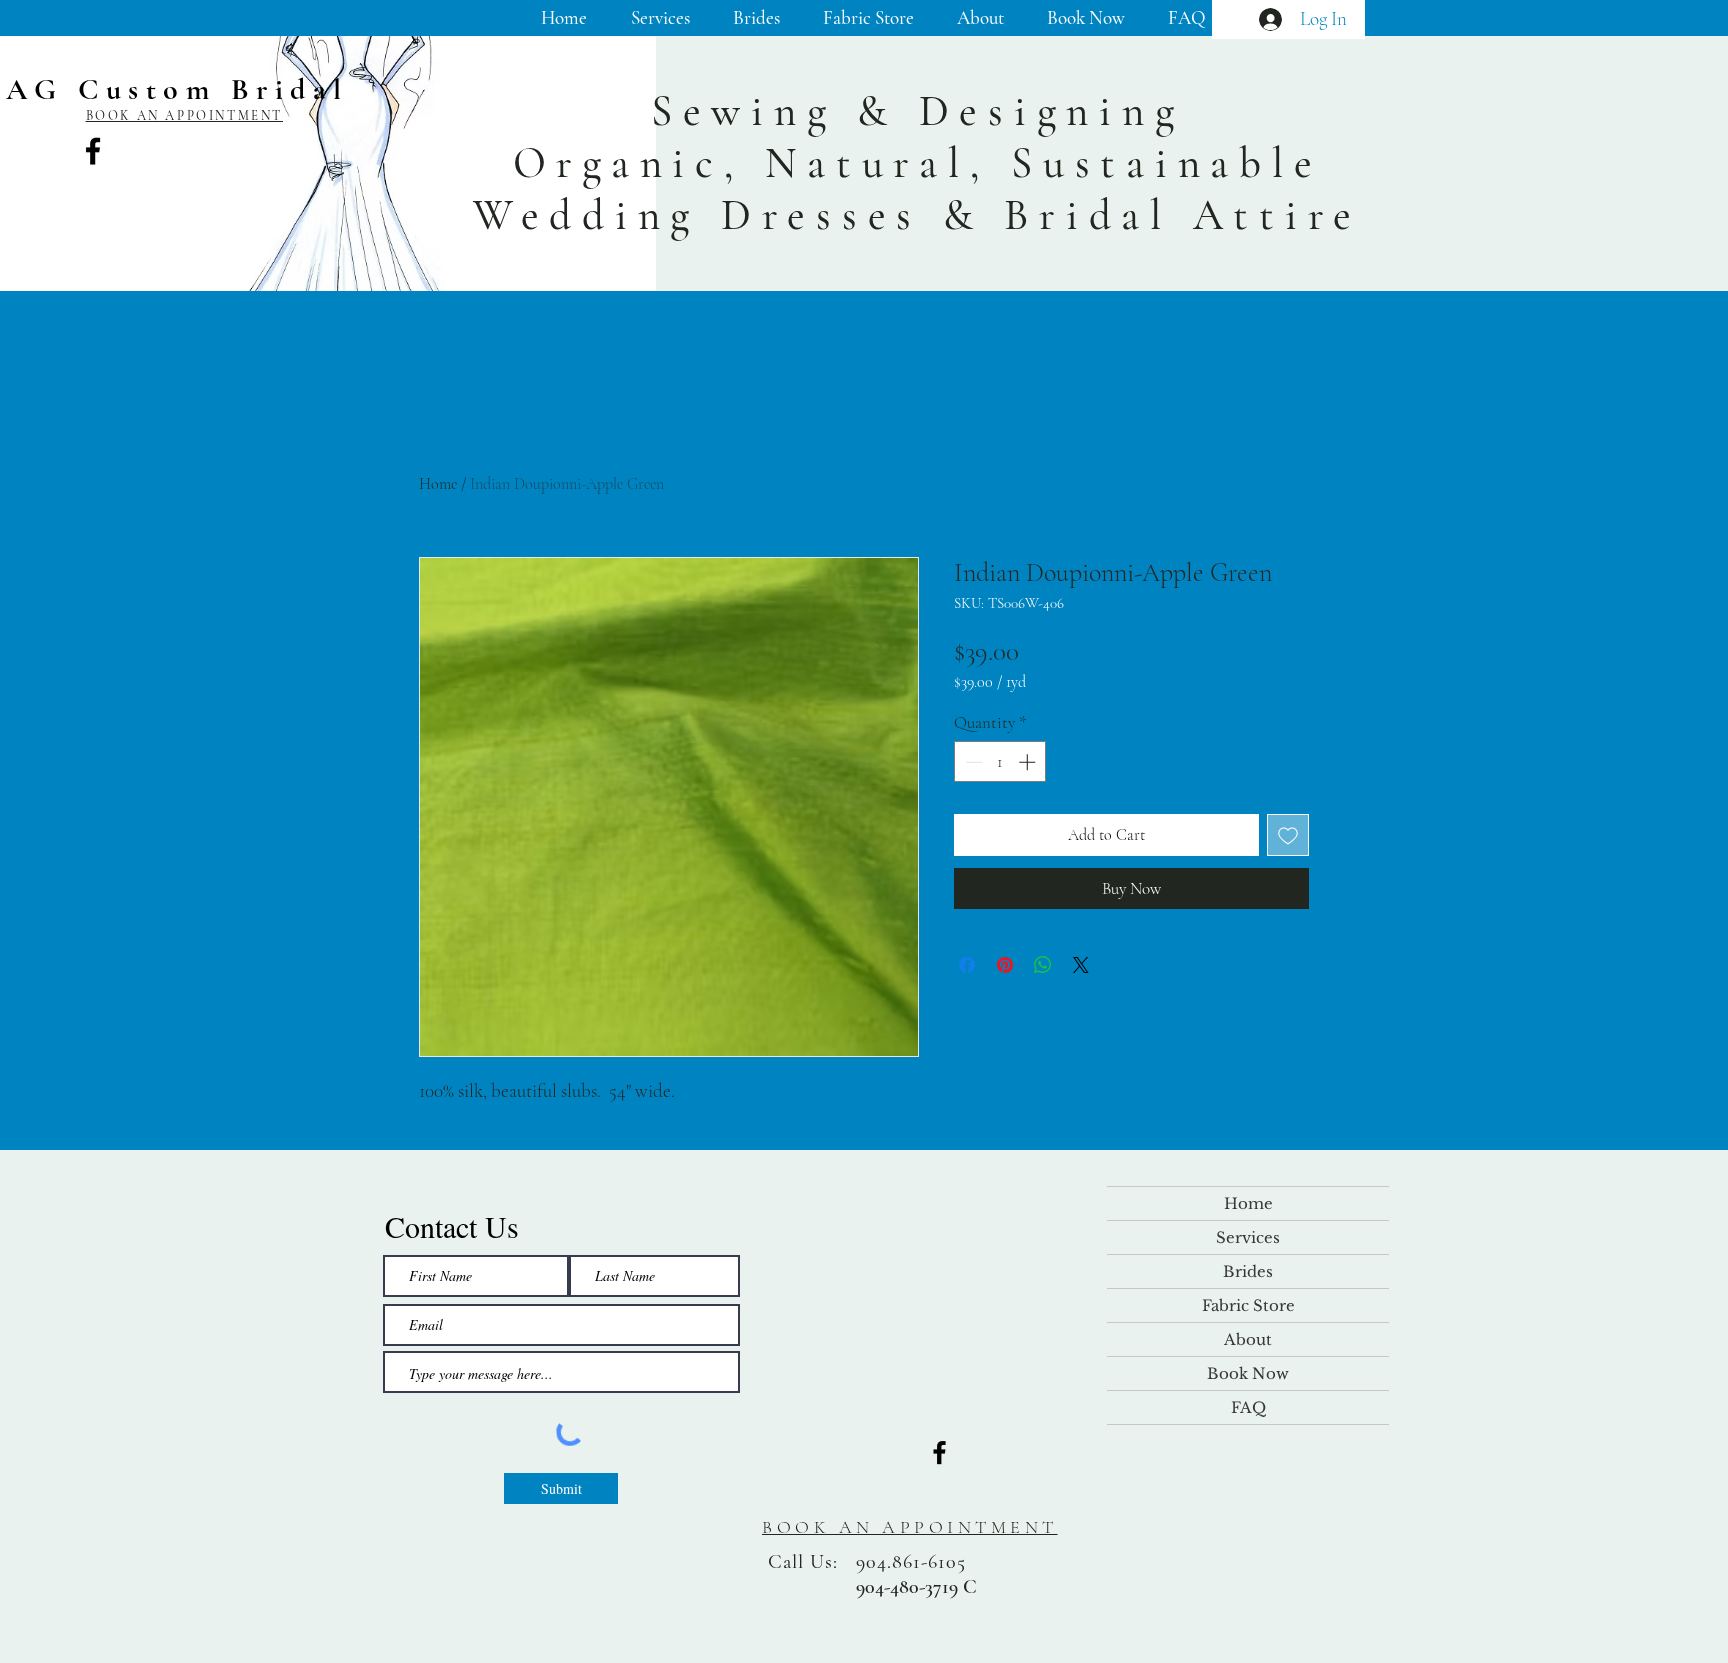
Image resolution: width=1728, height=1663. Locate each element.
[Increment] (1029, 762)
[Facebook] (93, 151)
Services (1248, 1237)
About (1248, 1339)
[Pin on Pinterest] (1005, 965)
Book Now (1248, 1373)
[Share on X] (1081, 965)
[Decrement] (972, 762)
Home (438, 484)
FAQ (1248, 1407)
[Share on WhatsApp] (1043, 965)
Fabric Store (1248, 1305)
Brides (1248, 1271)
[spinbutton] (1000, 762)
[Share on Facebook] (967, 965)
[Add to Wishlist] (1288, 835)
